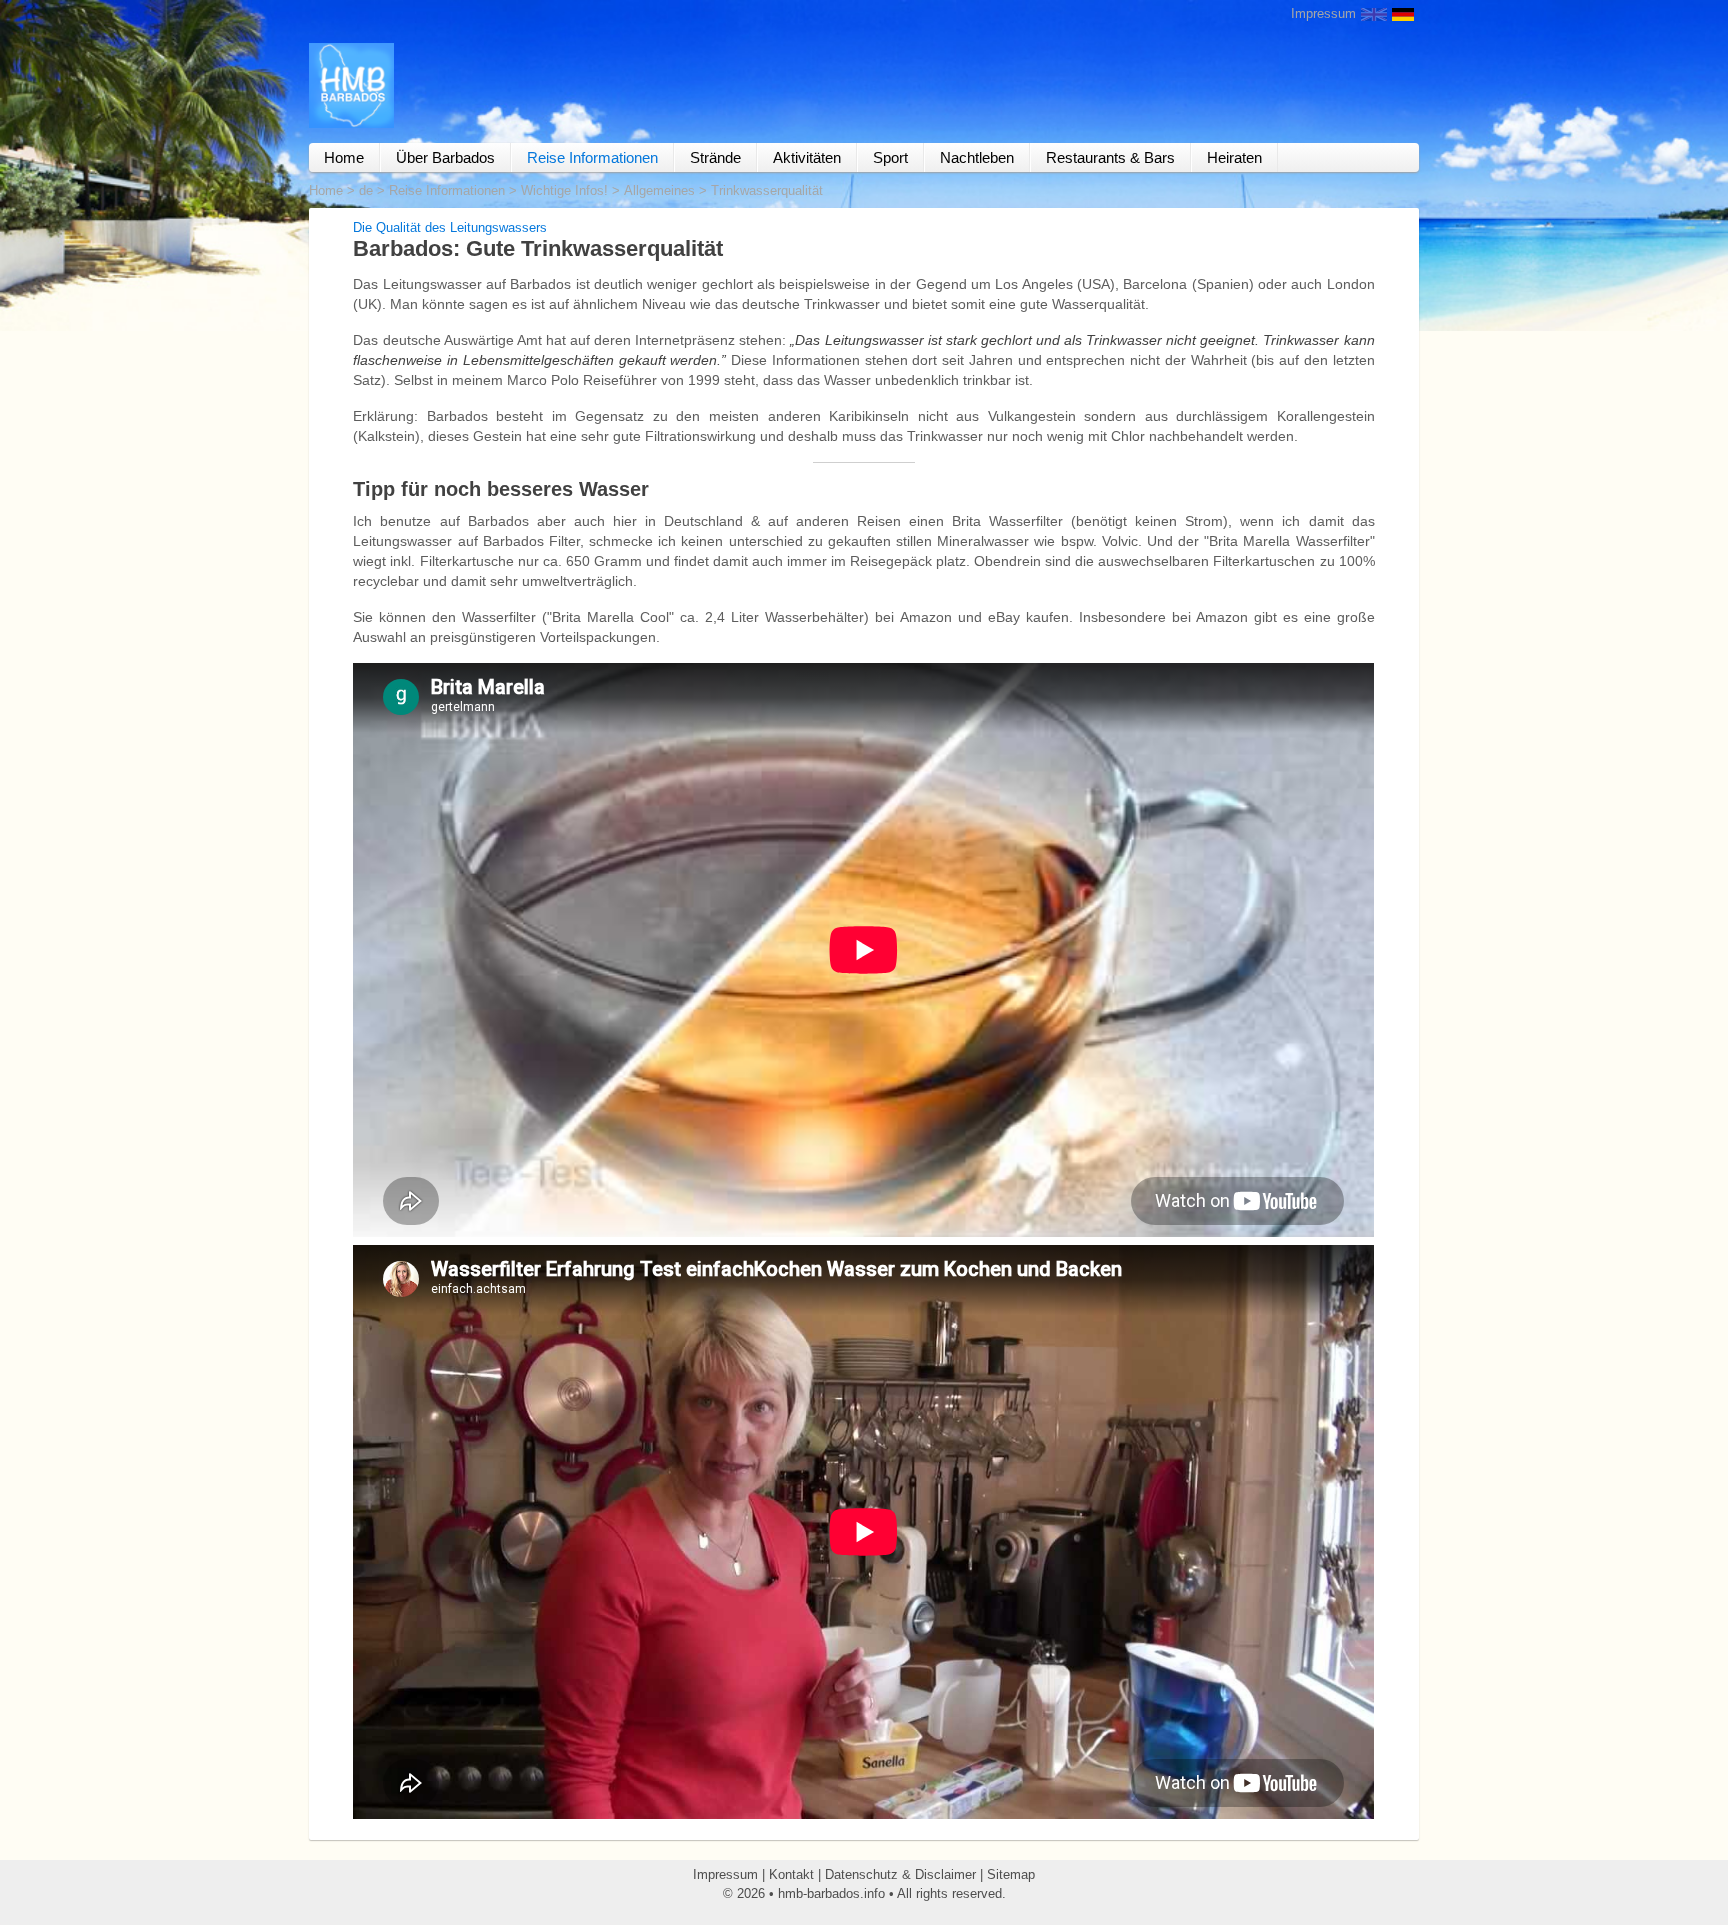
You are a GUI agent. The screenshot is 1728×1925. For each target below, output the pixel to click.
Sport (890, 157)
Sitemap (1011, 1874)
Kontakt (791, 1874)
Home (344, 157)
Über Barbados (445, 157)
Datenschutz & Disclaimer (900, 1874)
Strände (715, 157)
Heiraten (1234, 157)
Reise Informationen (592, 157)
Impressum (1323, 13)
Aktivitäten (807, 157)
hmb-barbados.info (831, 1893)
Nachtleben (977, 157)
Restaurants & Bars (1110, 157)
